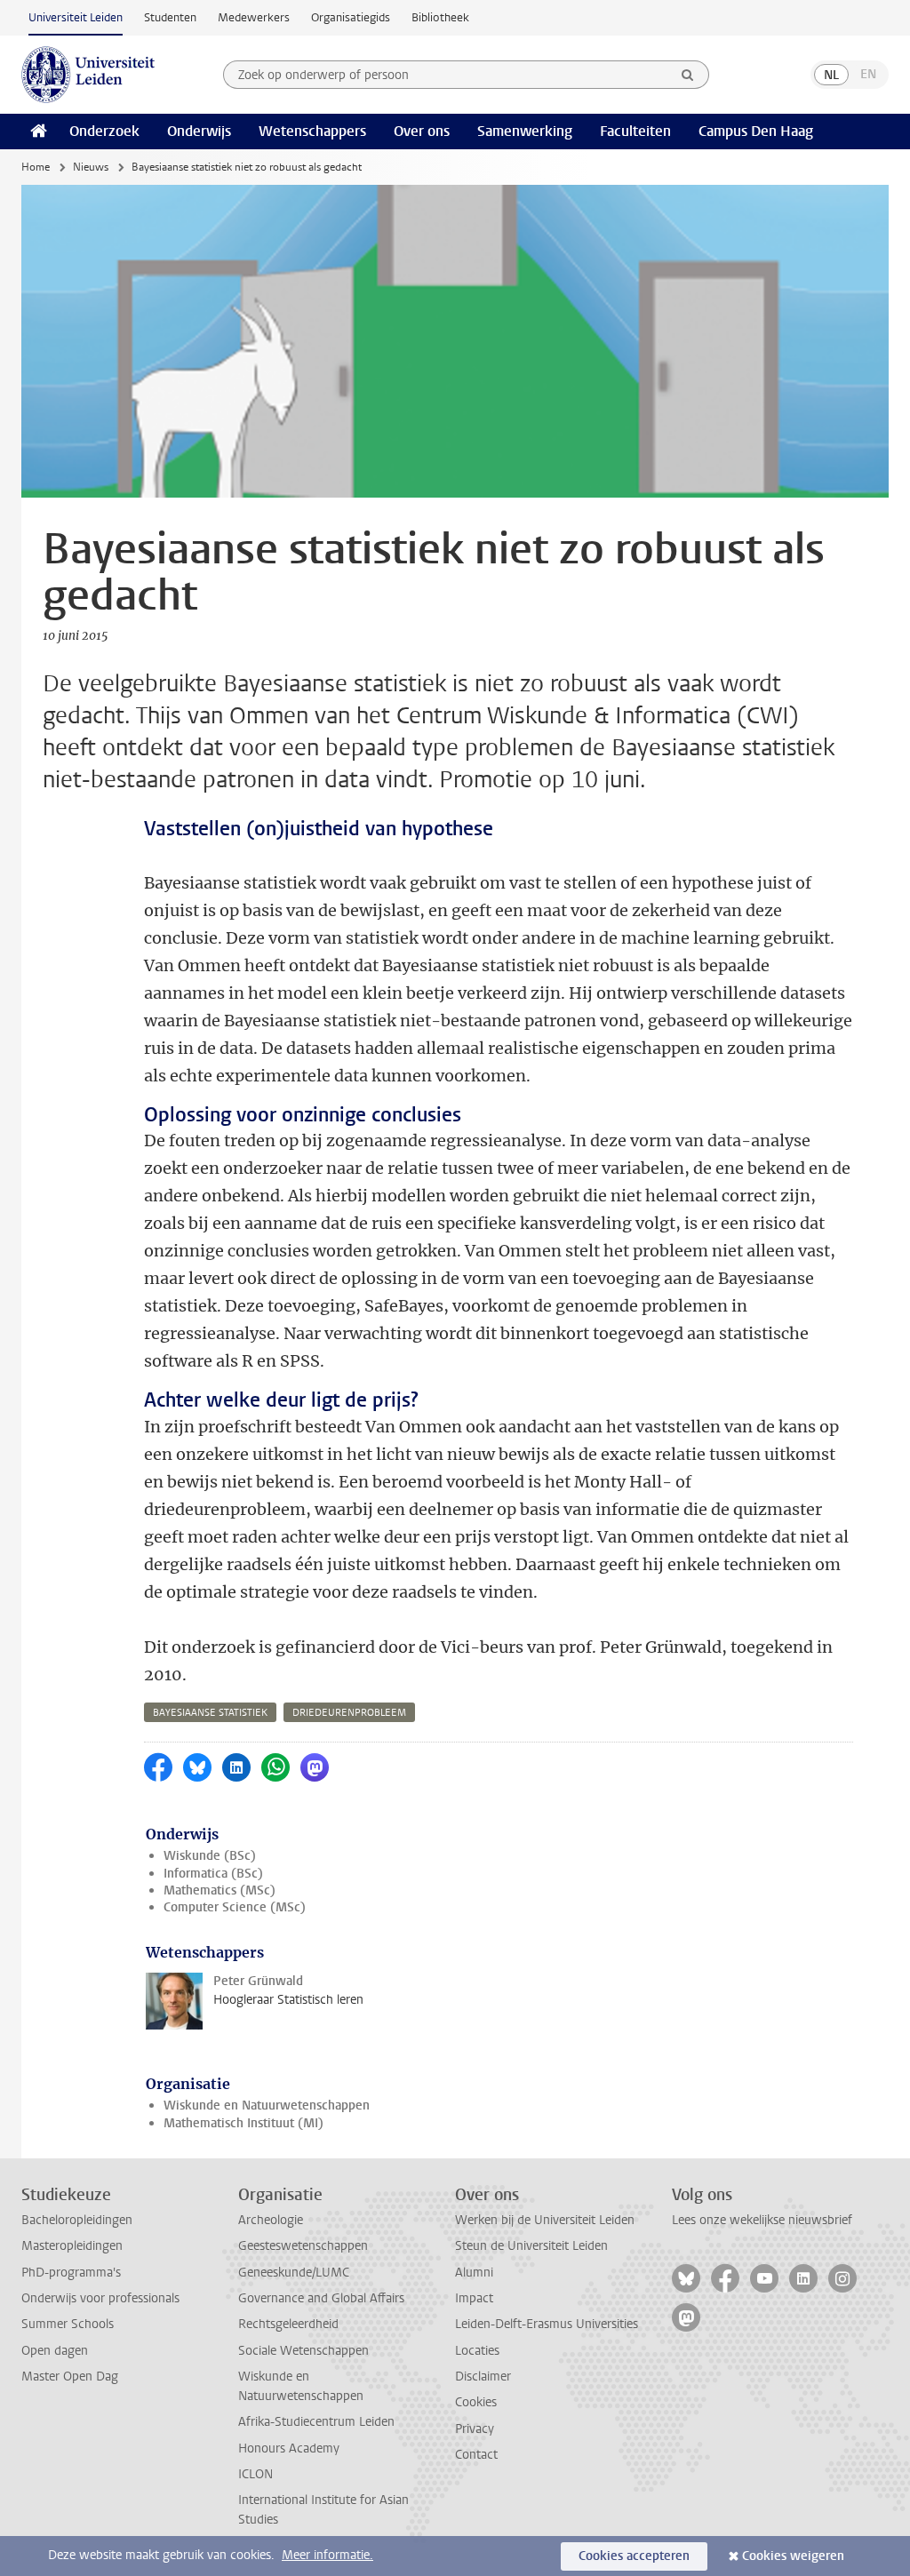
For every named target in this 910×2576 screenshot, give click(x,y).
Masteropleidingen (72, 2246)
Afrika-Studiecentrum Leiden (316, 2422)
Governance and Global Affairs (321, 2298)
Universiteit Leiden (76, 17)
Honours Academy (289, 2448)
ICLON (255, 2474)
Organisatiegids (351, 17)
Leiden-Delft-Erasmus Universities (547, 2324)
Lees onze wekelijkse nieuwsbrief (762, 2220)
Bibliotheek (440, 17)
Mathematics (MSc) (220, 1890)
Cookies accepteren (634, 2556)
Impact (474, 2298)
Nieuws (91, 167)
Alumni (474, 2273)
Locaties (477, 2351)
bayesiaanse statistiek (210, 1713)
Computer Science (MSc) (235, 1907)
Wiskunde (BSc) (210, 1856)
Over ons (422, 131)
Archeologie (271, 2220)
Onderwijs (199, 131)
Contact (476, 2455)
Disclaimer (483, 2377)
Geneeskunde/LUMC (294, 2273)
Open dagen (55, 2351)
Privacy (475, 2429)
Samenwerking (525, 131)
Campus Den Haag (756, 131)
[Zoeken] (688, 75)
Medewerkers (254, 17)
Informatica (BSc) (213, 1874)
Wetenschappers (312, 131)
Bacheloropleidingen (77, 2220)
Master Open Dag (70, 2377)
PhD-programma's (71, 2273)
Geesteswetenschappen (303, 2246)
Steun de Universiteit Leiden (531, 2246)
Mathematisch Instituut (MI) (243, 2123)
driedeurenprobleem (349, 1713)
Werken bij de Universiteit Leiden (545, 2220)
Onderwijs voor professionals (100, 2298)
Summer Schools (68, 2324)
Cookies (476, 2402)
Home (36, 167)
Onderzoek (104, 131)
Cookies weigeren (793, 2556)
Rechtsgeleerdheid (288, 2324)
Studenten (170, 17)
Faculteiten (635, 131)
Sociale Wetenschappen (303, 2351)
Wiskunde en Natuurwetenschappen (267, 2105)
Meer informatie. (327, 2555)
